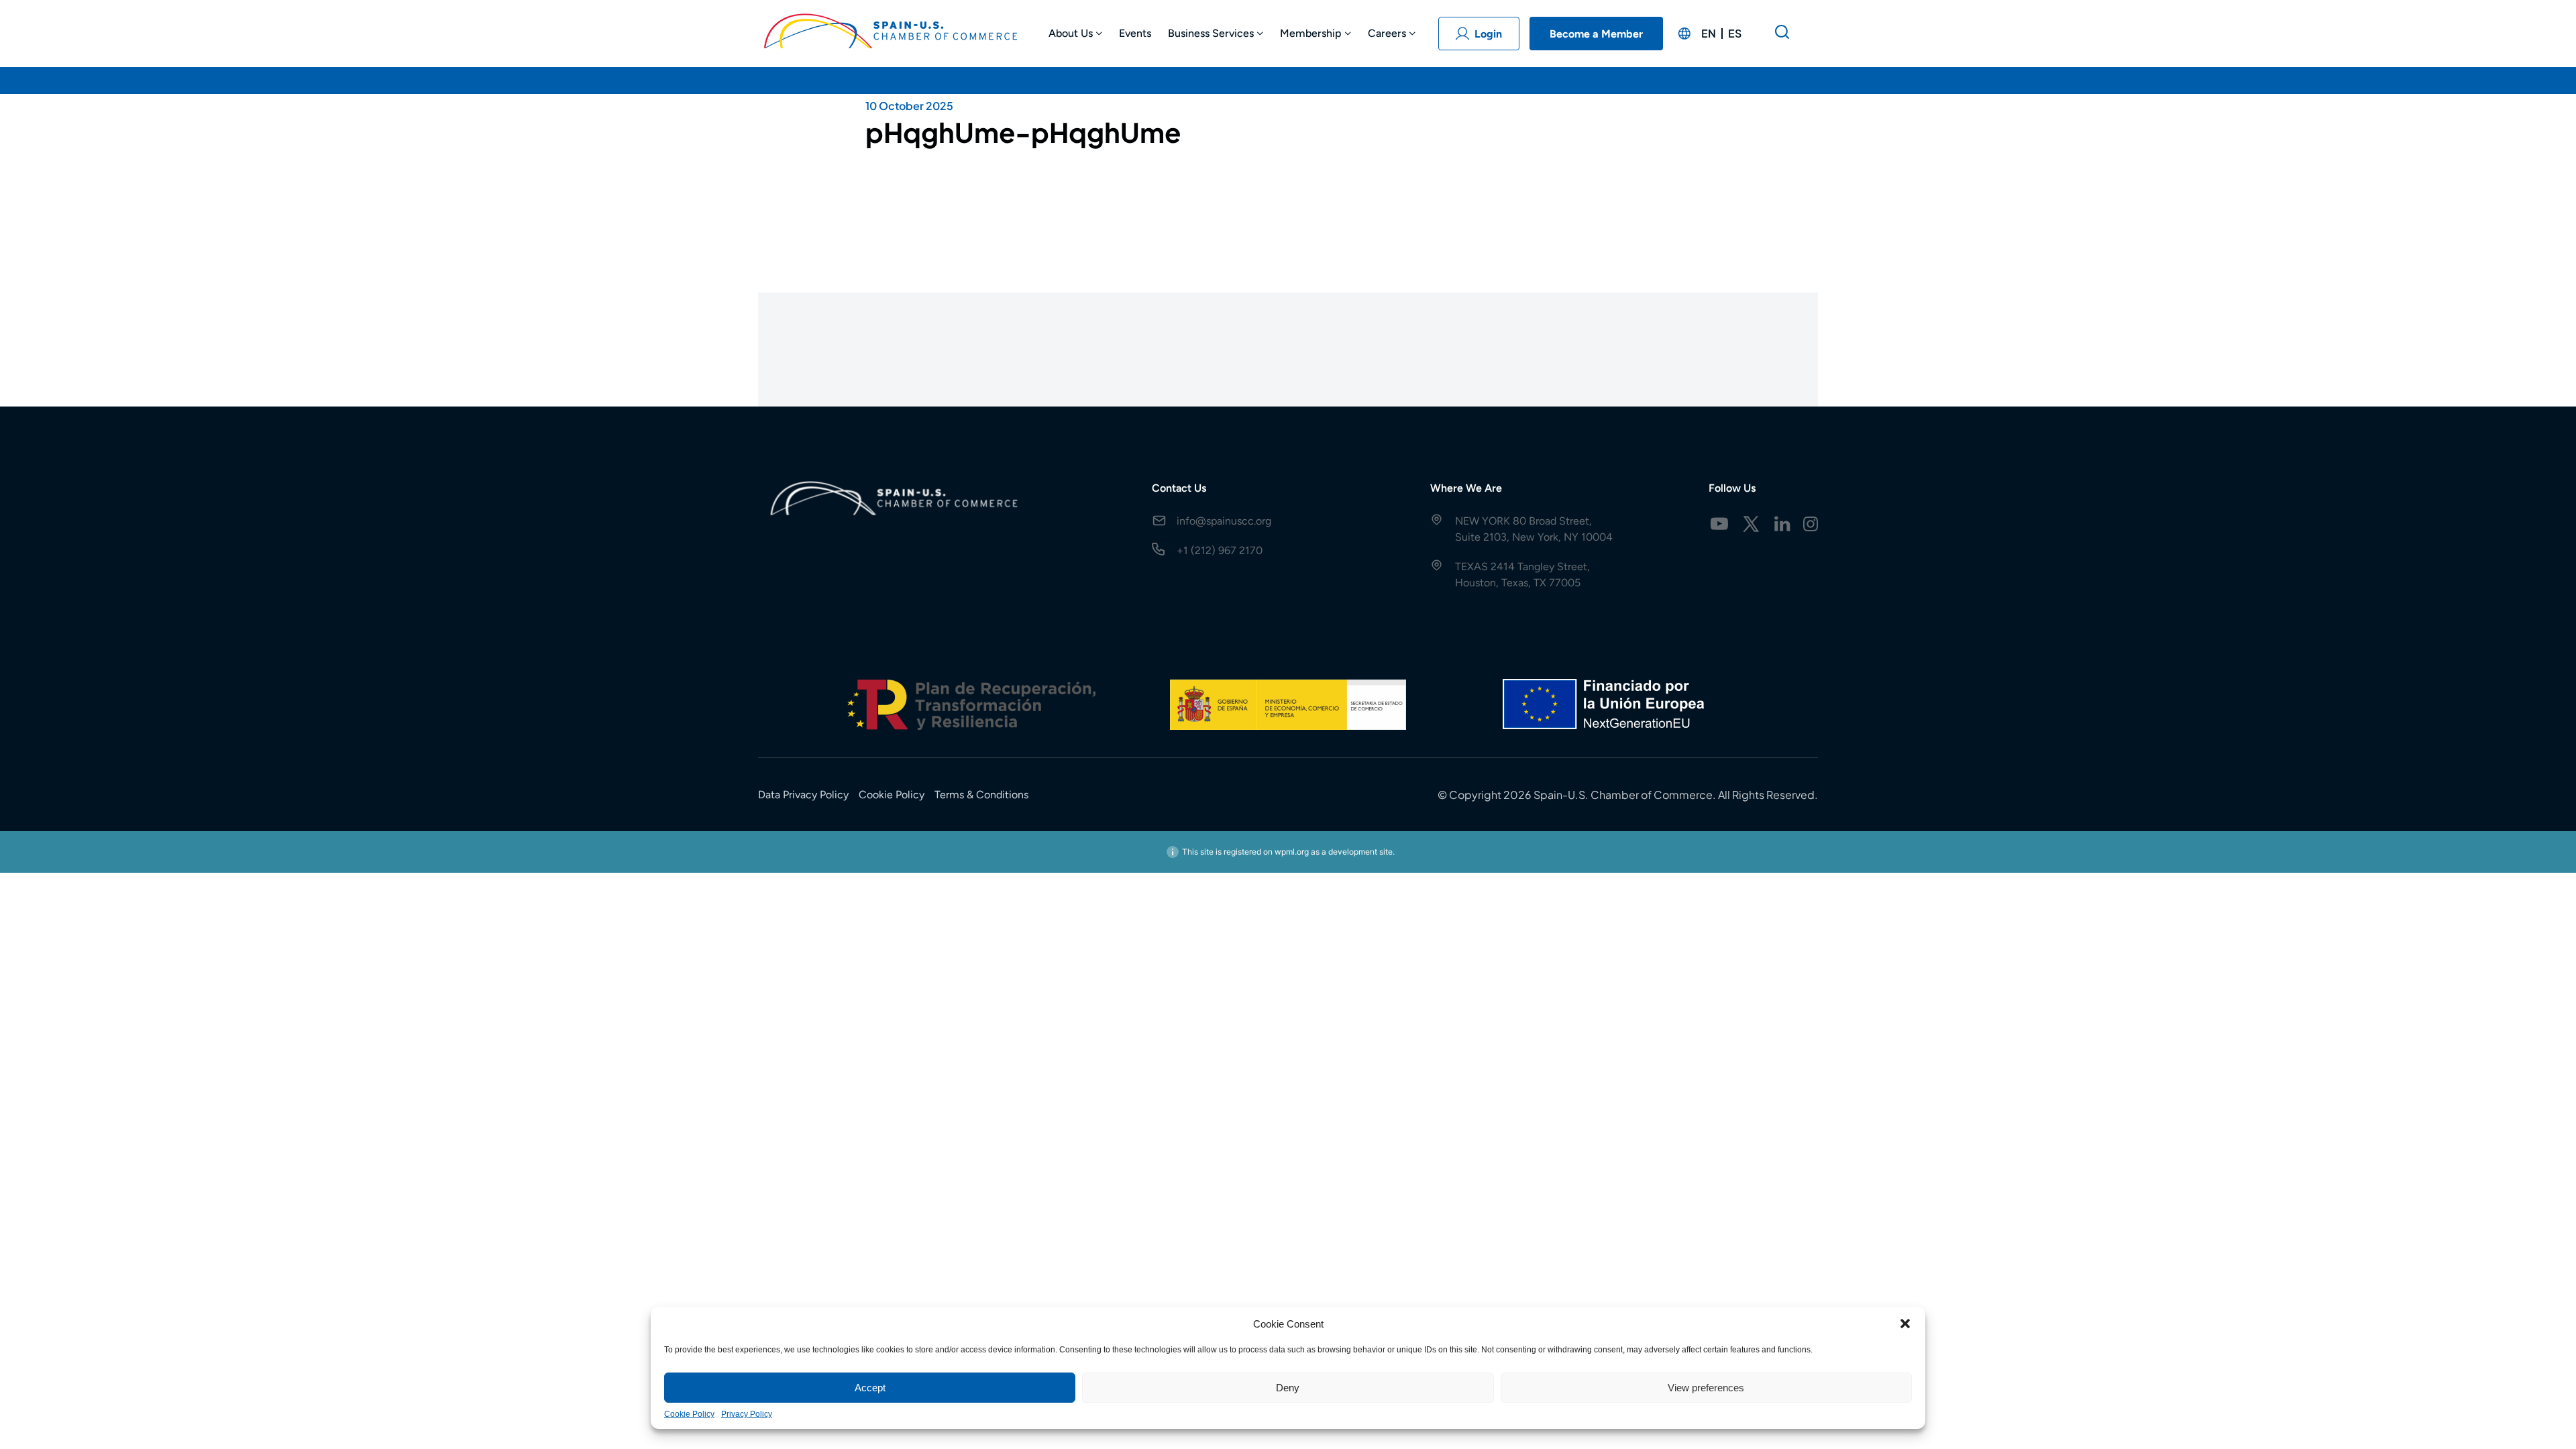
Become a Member (1596, 34)
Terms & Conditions (981, 795)
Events (1135, 33)
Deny (1288, 1388)
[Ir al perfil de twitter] (1751, 524)
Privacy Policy (747, 1414)
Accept (870, 1388)
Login (1488, 34)
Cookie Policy (689, 1414)
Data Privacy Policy (803, 795)
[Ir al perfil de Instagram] (1811, 524)
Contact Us (1179, 488)
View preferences (1706, 1388)
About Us (1071, 33)
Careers (1387, 33)
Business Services (1211, 33)
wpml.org (1292, 852)
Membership (1311, 33)
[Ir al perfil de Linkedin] (1782, 524)
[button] (1905, 1324)
